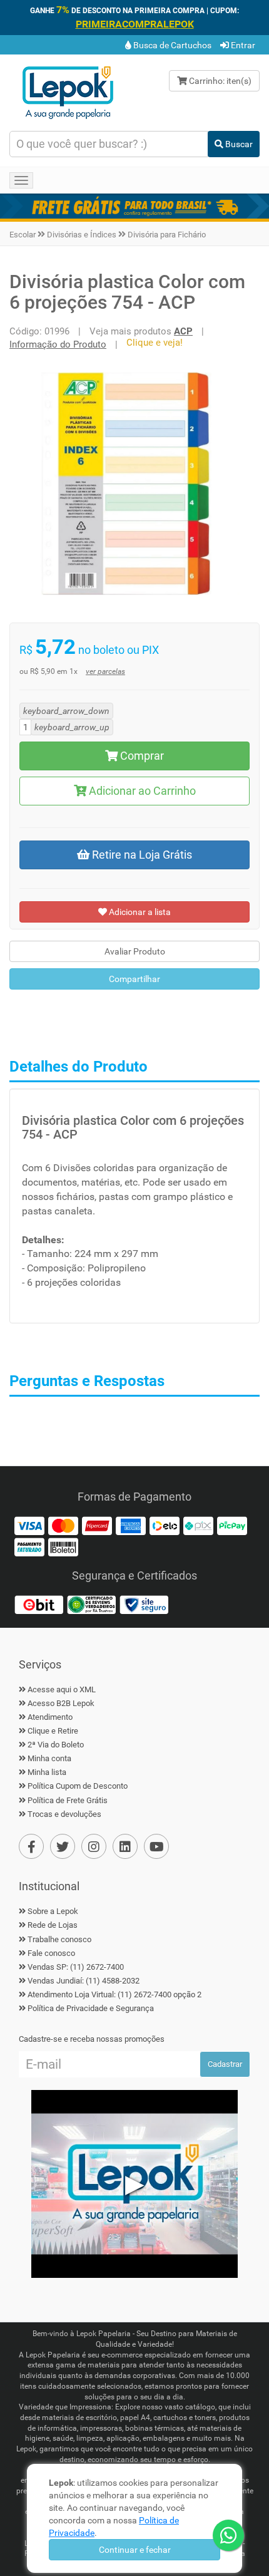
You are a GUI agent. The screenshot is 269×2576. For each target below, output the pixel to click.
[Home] (68, 91)
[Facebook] (31, 1846)
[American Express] (131, 1525)
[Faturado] (29, 1546)
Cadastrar (225, 2064)
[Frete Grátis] (134, 206)
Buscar (238, 144)
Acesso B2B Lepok (61, 1703)
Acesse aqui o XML (62, 1689)
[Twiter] (63, 1846)
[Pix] (198, 1525)
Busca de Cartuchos (171, 45)
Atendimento (50, 1717)
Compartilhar (134, 979)
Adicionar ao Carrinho (141, 791)
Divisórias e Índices (82, 235)
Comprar (141, 756)
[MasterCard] (63, 1525)
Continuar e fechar (135, 2550)
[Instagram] (94, 1846)
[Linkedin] (125, 1846)
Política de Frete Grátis (68, 1800)
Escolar (23, 235)
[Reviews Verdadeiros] (91, 1604)
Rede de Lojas (53, 1925)
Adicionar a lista (139, 912)
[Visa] (29, 1525)
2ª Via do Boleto (56, 1745)
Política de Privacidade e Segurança (91, 2008)
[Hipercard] (97, 1525)
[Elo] (165, 1525)
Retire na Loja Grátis (141, 855)
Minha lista (47, 1772)
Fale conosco (51, 1953)
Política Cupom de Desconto (78, 1786)
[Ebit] (39, 1604)
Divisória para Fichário (167, 235)
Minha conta (49, 1758)
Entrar (242, 45)
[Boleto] (63, 1546)
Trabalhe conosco (59, 1939)
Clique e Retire (53, 1731)
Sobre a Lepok (53, 1911)
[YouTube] (156, 1846)
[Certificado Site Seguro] (144, 1604)
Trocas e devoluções (64, 1814)
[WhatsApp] (228, 2535)
